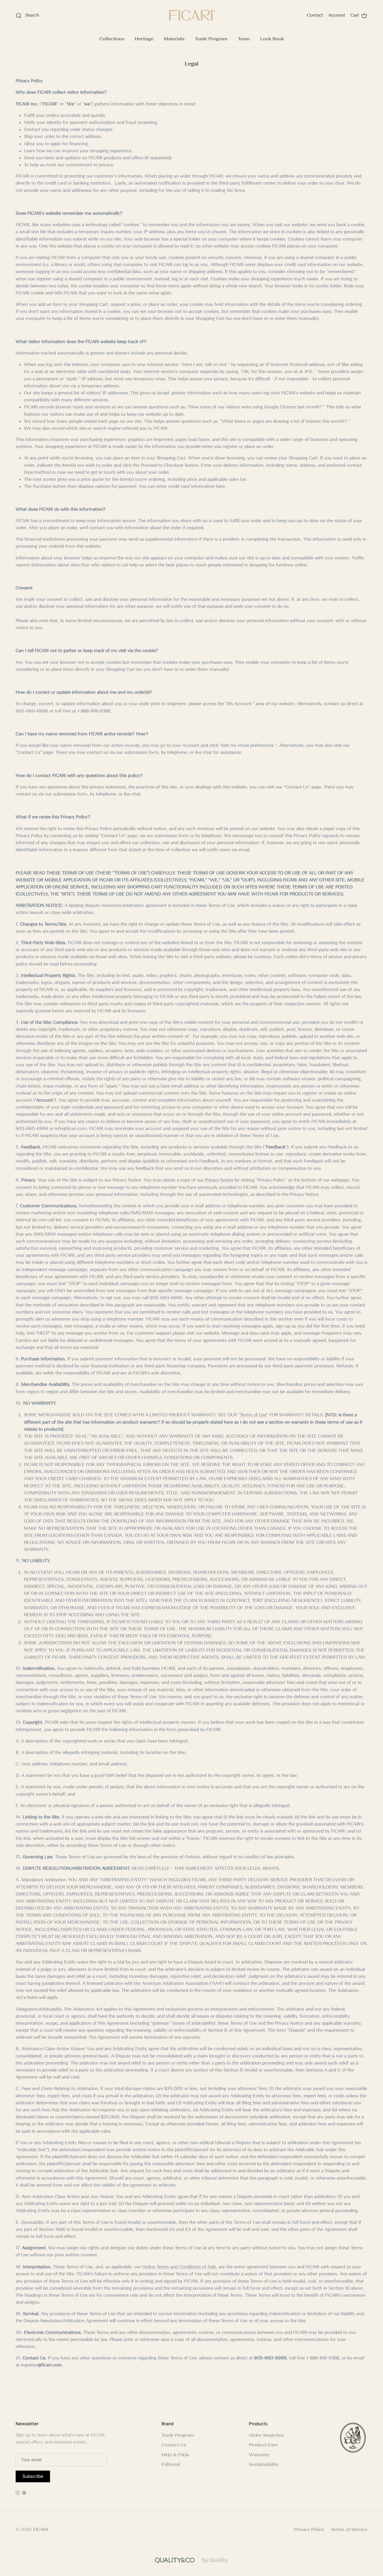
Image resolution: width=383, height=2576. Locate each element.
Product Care (263, 2445)
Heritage (144, 39)
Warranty (259, 2455)
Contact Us (174, 2445)
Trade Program (211, 39)
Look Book (272, 39)
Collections (112, 39)
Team (244, 39)
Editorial (171, 2464)
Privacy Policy (309, 2529)
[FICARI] (191, 15)
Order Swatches (266, 2435)
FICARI (41, 2529)
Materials (174, 39)
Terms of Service (349, 2529)
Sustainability (264, 2464)
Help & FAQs (175, 2455)
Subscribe (33, 2476)
